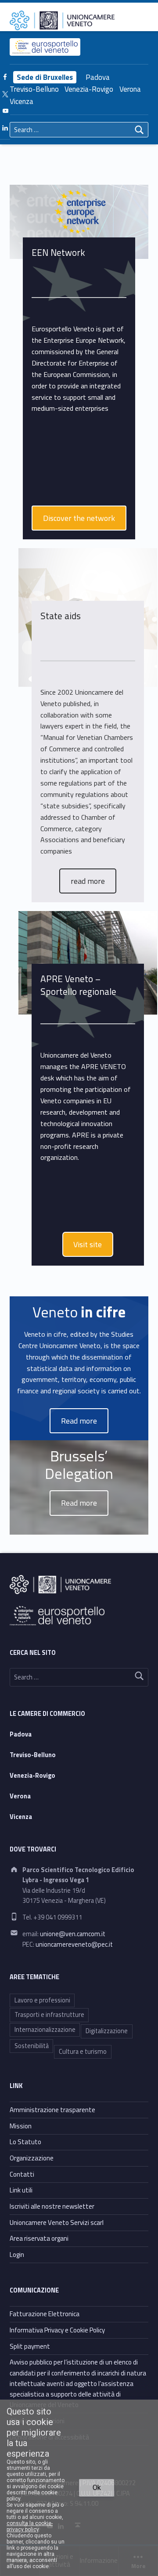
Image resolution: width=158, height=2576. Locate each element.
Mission (21, 2126)
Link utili (21, 2190)
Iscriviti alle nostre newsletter (52, 2206)
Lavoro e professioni (42, 2000)
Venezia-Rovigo (89, 89)
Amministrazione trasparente (52, 2110)
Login (17, 2255)
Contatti (22, 2174)
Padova (98, 77)
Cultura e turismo (83, 2052)
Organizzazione (32, 2158)
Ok (97, 2488)
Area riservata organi (39, 2238)
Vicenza (22, 101)
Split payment (30, 2346)
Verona (130, 89)
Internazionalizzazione (45, 2030)
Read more (79, 1503)
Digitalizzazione (107, 2031)
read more (88, 881)
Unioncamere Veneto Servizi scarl (57, 2223)
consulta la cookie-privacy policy (30, 2526)
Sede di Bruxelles (45, 77)
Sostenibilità (32, 2046)
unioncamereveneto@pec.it (74, 1945)
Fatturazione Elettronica (45, 2314)
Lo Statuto (25, 2142)
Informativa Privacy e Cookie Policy (57, 2330)
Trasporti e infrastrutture (49, 2015)
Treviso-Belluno (34, 89)
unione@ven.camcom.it (73, 1934)
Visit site (88, 1244)
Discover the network (79, 518)
